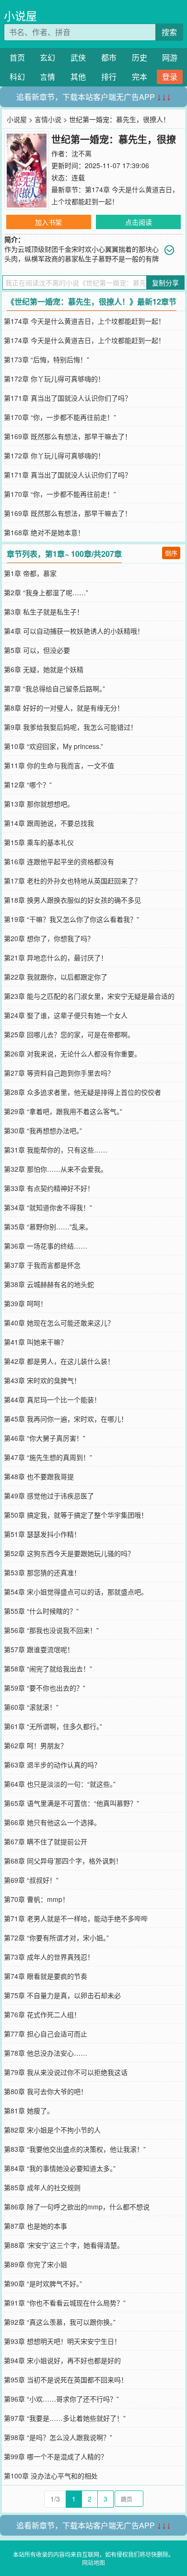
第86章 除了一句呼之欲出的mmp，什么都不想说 (77, 2207)
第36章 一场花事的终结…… (46, 1246)
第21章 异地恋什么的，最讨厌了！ (56, 957)
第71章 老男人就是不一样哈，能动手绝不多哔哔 (76, 1918)
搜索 (169, 32)
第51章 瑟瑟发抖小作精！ (42, 1534)
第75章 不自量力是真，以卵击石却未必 (62, 1995)
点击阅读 (139, 222)
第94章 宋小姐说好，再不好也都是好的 (62, 2360)
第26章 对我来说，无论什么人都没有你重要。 (72, 1054)
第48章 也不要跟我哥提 (39, 1476)
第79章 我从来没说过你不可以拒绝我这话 (66, 2072)
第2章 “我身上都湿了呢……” (46, 592)
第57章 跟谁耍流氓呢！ (39, 1649)
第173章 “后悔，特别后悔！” (47, 359)
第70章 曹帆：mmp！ (36, 1899)
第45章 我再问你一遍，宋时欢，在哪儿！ (66, 1419)
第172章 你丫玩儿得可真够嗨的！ (54, 379)
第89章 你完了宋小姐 (35, 2264)
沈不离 (82, 153)
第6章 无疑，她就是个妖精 (44, 669)
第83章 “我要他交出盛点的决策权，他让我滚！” (75, 2149)
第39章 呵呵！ (25, 1303)
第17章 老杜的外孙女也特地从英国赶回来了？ (72, 881)
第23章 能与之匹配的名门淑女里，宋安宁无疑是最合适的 (89, 996)
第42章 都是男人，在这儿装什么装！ (59, 1361)
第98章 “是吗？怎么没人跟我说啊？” (58, 2437)
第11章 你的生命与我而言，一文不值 (59, 765)
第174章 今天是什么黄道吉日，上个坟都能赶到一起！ (84, 321)
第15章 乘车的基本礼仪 (39, 842)
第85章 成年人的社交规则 (42, 2187)
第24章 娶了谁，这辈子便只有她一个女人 (66, 1015)
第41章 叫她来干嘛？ (35, 1342)
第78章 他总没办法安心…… (46, 2053)
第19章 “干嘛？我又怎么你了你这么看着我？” (71, 919)
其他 (78, 77)
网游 (170, 57)
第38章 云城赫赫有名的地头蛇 (49, 1284)
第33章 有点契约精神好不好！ (49, 1188)
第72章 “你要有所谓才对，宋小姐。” (56, 1938)
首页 (17, 57)
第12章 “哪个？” (28, 785)
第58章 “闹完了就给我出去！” (48, 1668)
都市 (109, 57)
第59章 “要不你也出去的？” (45, 1688)
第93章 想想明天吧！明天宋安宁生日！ (62, 2341)
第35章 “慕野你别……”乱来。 (48, 1227)
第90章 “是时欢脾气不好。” (43, 2283)
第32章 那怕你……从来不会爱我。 (56, 1169)
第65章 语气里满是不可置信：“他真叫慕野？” (71, 1803)
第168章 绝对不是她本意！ (44, 532)
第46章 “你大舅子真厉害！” (45, 1438)
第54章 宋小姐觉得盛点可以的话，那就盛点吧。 (76, 1592)
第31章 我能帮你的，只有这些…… (56, 1150)
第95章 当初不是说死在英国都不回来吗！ (66, 2380)
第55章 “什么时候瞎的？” (41, 1611)
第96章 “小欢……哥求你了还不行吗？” (61, 2399)
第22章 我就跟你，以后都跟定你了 (56, 977)
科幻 (17, 77)
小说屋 (20, 16)
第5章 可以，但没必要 (37, 650)
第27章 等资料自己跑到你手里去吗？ (59, 1073)
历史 (140, 57)
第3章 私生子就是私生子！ (44, 612)
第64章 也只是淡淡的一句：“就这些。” (60, 1784)
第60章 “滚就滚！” (31, 1707)
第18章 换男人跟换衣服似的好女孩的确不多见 (72, 900)
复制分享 (165, 282)
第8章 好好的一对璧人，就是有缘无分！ (64, 708)
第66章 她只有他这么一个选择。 (52, 1822)
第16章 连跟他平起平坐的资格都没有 (59, 861)
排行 (109, 77)
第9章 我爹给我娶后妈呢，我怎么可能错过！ (70, 727)
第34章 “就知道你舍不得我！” (48, 1207)
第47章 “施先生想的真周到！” (48, 1457)
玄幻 (47, 57)
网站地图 (93, 2562)
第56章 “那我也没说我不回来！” (51, 1630)
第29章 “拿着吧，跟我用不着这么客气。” (63, 1111)
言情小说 (48, 119)
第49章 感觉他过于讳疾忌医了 (49, 1496)
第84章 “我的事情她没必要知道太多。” (60, 2168)
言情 (47, 77)
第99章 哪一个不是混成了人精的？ (56, 2456)
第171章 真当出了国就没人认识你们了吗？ (68, 398)
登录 (170, 77)
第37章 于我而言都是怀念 (42, 1265)
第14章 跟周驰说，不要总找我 (49, 823)
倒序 (171, 553)
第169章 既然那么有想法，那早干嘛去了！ (68, 436)
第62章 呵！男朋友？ (35, 1745)
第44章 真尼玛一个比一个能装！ (52, 1399)
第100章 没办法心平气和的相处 (51, 2476)
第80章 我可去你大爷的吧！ (46, 2091)
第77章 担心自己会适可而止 (46, 2034)
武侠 (78, 57)
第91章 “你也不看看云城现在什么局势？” (65, 2303)
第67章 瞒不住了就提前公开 (46, 1841)
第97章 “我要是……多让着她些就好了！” (65, 2418)
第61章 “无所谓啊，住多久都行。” (53, 1726)
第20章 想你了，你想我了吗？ (49, 938)
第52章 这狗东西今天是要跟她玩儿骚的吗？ (69, 1553)
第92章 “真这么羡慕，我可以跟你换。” (60, 2322)
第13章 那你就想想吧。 (39, 804)
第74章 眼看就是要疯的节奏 (46, 1976)
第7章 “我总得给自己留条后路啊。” (54, 688)
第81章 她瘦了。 (29, 2110)
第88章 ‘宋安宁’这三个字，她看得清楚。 (64, 2245)
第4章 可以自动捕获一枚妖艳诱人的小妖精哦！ (74, 631)
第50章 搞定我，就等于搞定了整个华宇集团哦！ (76, 1515)
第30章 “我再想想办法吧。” (43, 1130)
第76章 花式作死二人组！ (42, 2014)
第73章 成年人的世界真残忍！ (49, 1957)
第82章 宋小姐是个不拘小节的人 (52, 2130)
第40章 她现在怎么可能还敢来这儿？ (59, 1323)
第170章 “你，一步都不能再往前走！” (60, 417)
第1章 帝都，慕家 (30, 573)
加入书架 (48, 222)
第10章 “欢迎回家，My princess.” (53, 746)
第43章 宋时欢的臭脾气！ (42, 1380)
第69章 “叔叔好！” (31, 1880)
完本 (140, 77)
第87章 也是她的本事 (35, 2226)
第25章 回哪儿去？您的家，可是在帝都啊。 (69, 1034)
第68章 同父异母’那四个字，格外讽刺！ (63, 1861)
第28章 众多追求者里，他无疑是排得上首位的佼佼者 (82, 1092)
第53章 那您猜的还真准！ (42, 1572)
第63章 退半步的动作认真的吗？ (52, 1765)
